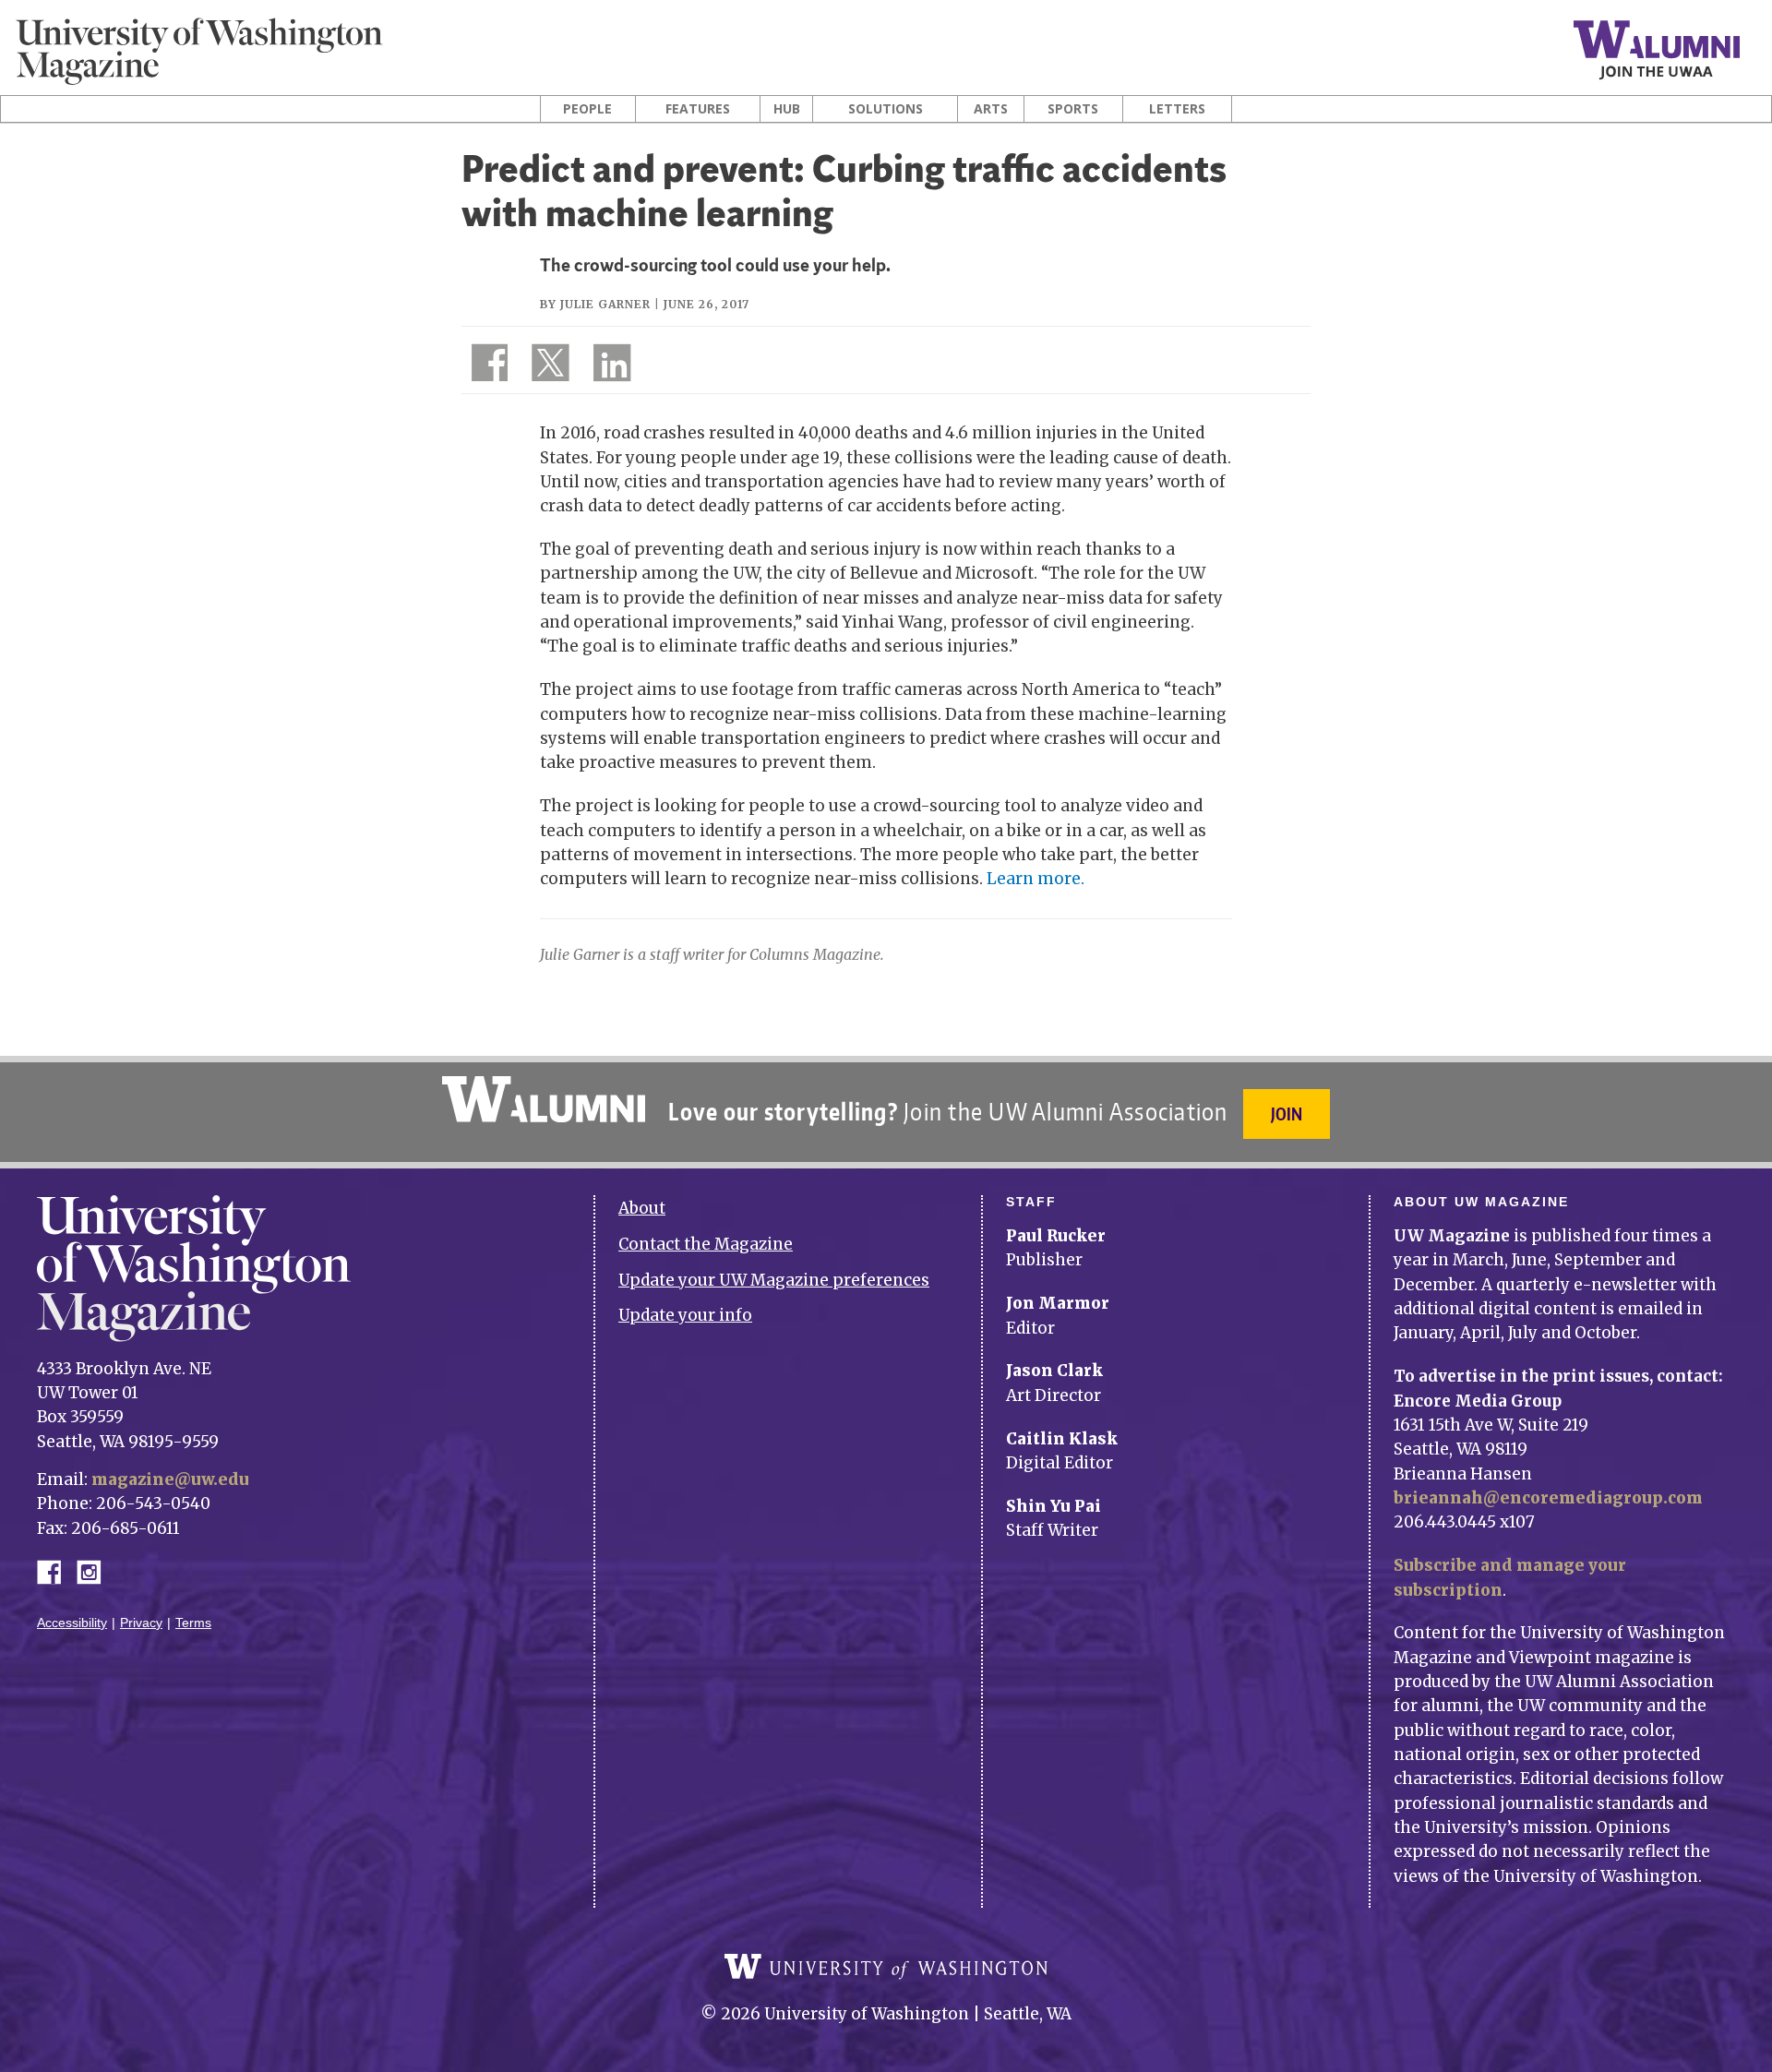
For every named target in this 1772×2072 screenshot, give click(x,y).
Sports (1073, 109)
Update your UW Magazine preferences (774, 1280)
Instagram (95, 1570)
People (587, 109)
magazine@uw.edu (170, 1479)
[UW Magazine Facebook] (485, 366)
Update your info (685, 1315)
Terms (193, 1623)
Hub (787, 109)
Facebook (56, 1570)
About (642, 1208)
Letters (1177, 109)
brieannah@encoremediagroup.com (1548, 1498)
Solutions (886, 109)
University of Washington (886, 1967)
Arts (991, 109)
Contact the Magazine (706, 1244)
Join (1287, 1114)
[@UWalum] (548, 366)
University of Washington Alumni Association (544, 1099)
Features (698, 109)
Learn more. (1036, 879)
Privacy (141, 1623)
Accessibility (72, 1623)
